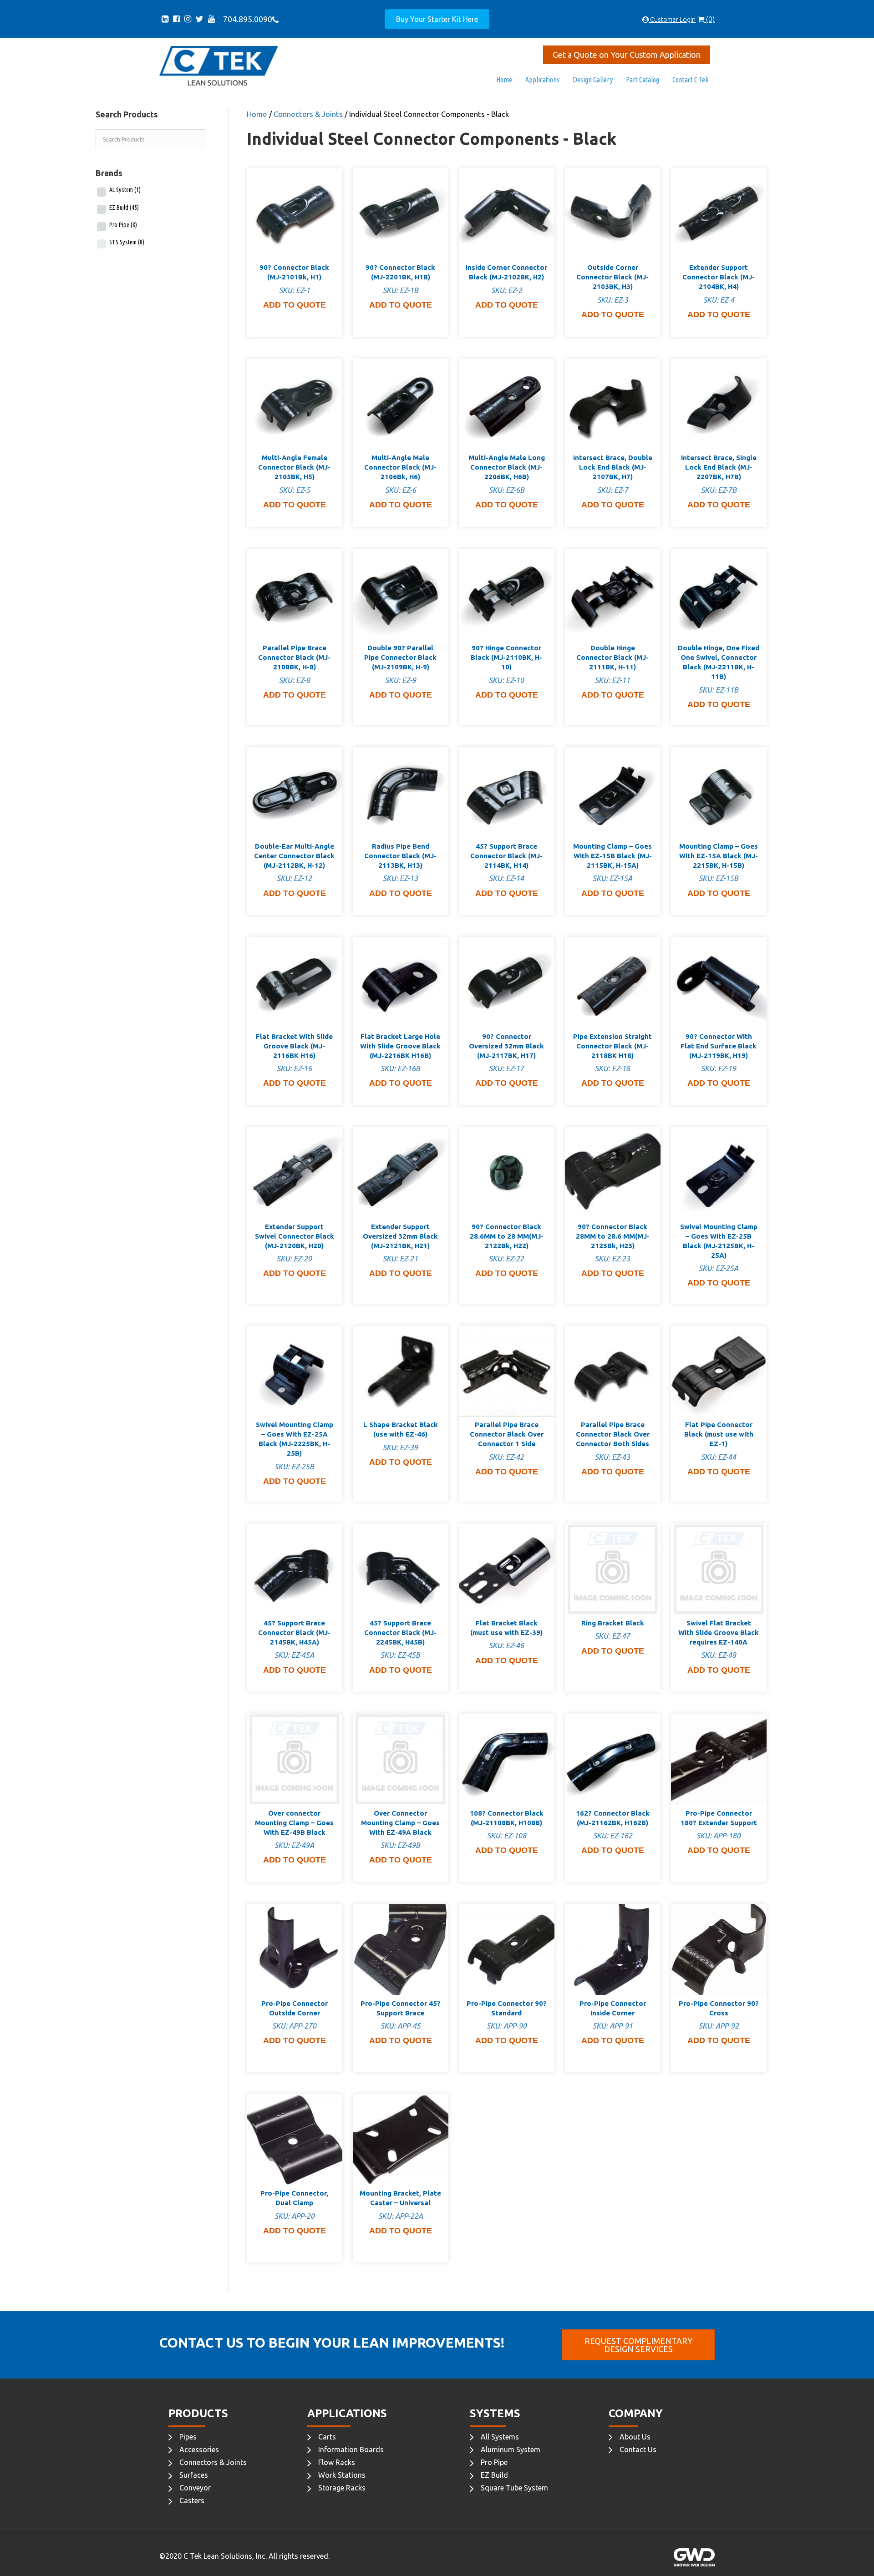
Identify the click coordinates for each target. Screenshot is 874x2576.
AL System (125, 190)
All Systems (500, 2437)
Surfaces (194, 2475)
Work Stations (342, 2475)
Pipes (188, 2437)
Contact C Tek (690, 80)
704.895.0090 (246, 19)
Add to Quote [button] (295, 305)
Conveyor (195, 2488)
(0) (709, 19)
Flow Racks (337, 2462)
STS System (127, 242)
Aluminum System (511, 2449)
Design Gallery (593, 80)
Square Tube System (514, 2488)
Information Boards (351, 2449)
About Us (635, 2437)
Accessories (199, 2449)
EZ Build (124, 207)
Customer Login (672, 20)
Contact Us (638, 2449)
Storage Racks (342, 2488)
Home (504, 80)
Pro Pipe (123, 225)
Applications (542, 80)
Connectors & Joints (308, 114)
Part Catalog (643, 80)
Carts (327, 2437)
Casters (192, 2500)
